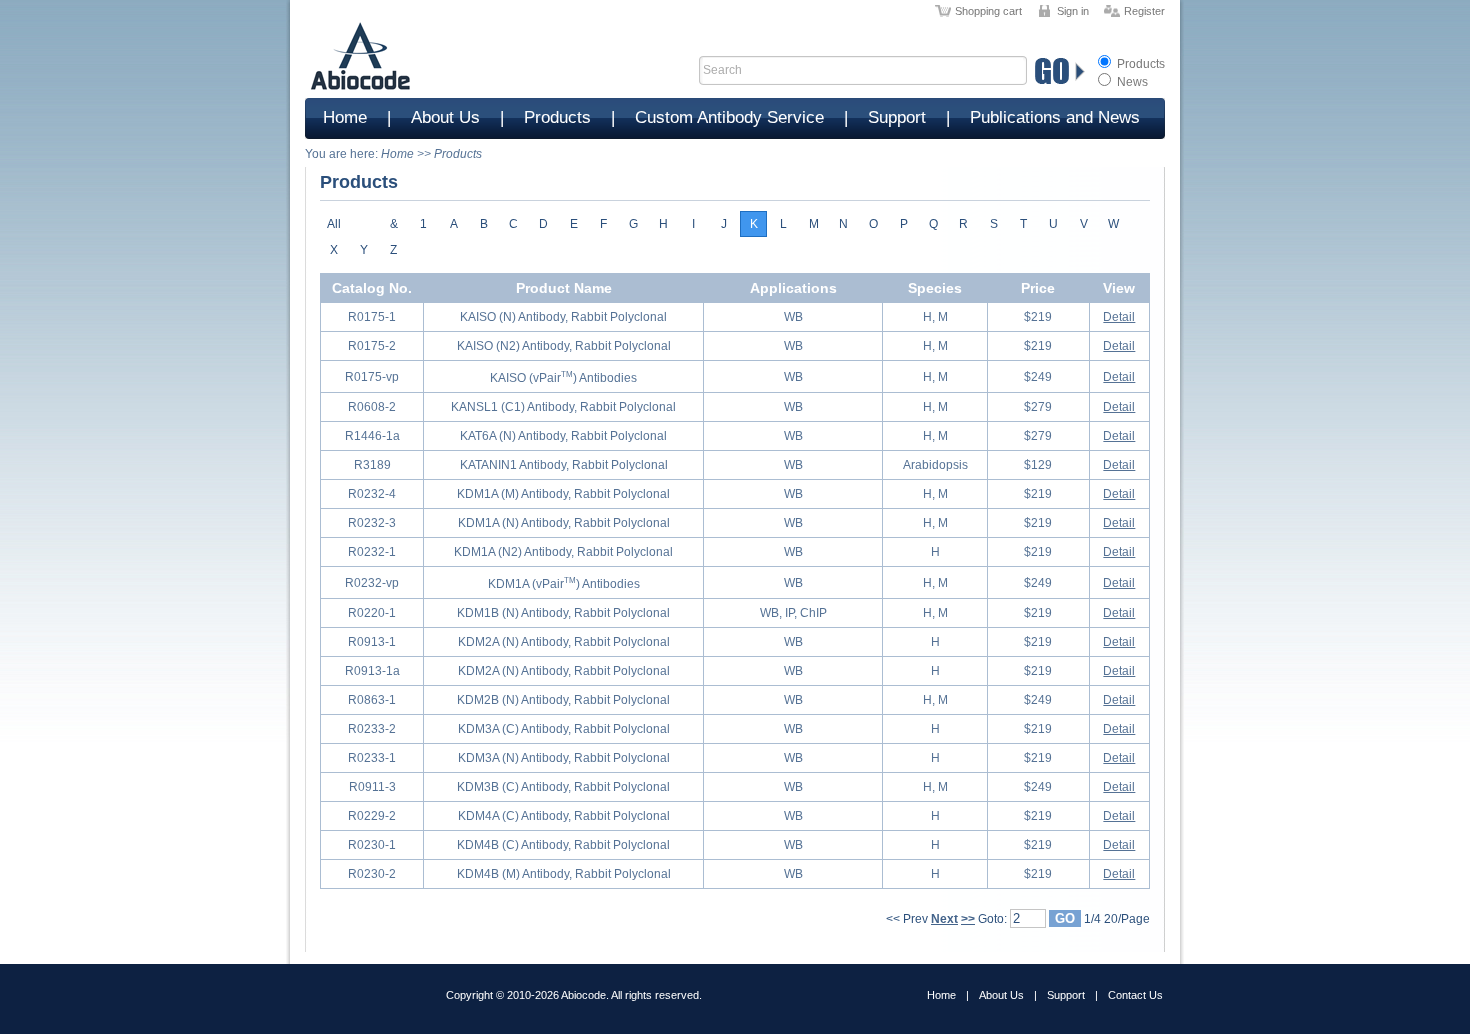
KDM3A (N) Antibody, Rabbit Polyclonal (564, 758)
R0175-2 (372, 346)
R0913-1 (372, 642)
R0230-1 (372, 845)
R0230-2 (372, 874)
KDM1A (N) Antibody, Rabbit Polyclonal (564, 523)
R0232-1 (372, 552)
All (334, 224)
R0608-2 (372, 407)
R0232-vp (372, 583)
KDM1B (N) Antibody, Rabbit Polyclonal (563, 613)
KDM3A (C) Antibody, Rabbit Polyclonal (564, 729)
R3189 (372, 465)
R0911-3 (372, 787)
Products (1139, 64)
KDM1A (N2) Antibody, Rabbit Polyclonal (563, 552)
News (1131, 82)
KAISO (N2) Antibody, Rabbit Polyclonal (564, 346)
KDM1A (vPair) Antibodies (564, 584)
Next (944, 919)
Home (345, 117)
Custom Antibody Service (729, 117)
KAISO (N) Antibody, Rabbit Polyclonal (563, 317)
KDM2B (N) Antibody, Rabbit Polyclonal (563, 700)
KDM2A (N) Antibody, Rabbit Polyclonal (564, 642)
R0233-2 (372, 729)
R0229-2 (372, 816)
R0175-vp (372, 377)
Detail (1119, 317)
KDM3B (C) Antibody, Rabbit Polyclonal (563, 787)
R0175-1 (372, 317)
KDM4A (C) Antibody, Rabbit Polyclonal (564, 816)
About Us (445, 117)
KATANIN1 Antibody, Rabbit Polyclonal (564, 465)
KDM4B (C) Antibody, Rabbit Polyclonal (563, 845)
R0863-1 (372, 700)
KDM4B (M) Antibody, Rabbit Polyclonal (564, 874)
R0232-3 (372, 523)
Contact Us (1135, 995)
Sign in (1073, 11)
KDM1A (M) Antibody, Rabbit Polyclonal (563, 494)
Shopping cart (988, 11)
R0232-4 (372, 494)
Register (1144, 11)
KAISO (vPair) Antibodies (563, 378)
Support (897, 117)
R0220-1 (372, 613)
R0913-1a (372, 671)
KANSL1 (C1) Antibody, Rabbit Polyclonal (563, 407)
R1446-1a (372, 436)
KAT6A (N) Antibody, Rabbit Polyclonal (563, 436)
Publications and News (1055, 117)
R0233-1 (372, 758)
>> (968, 919)
